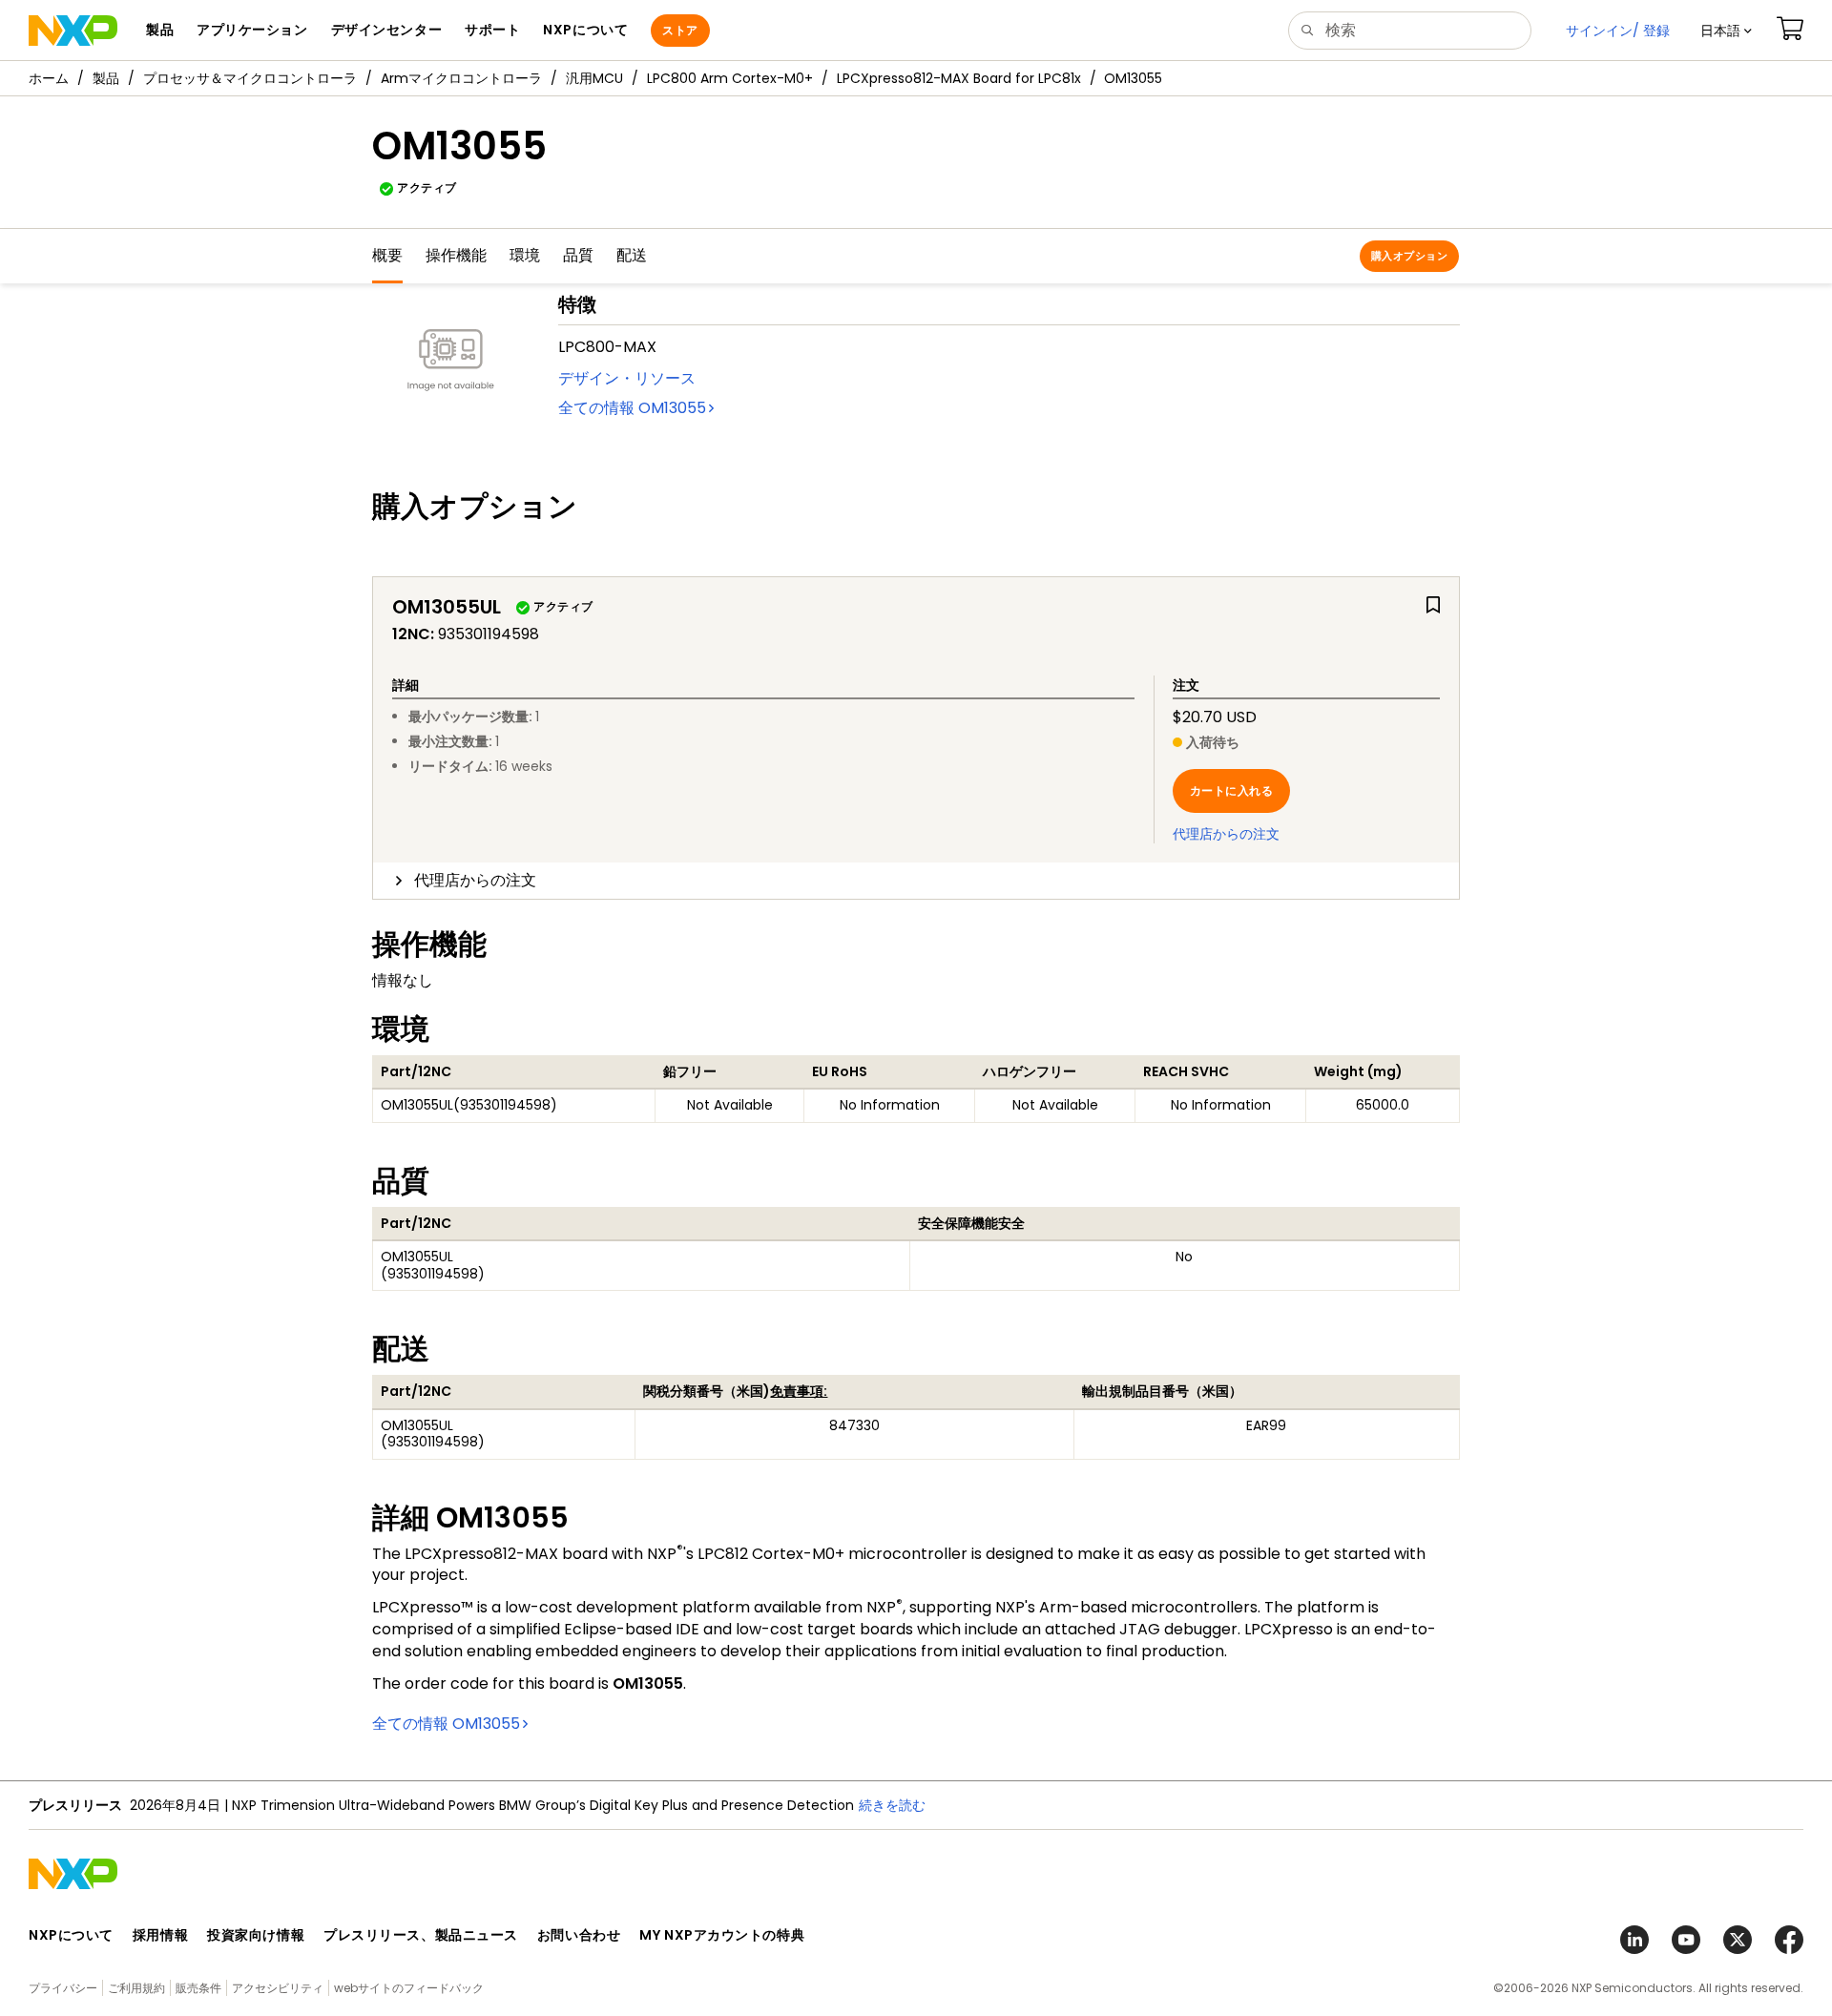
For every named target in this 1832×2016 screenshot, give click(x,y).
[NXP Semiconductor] (73, 31)
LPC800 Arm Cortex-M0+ (730, 78)
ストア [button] (680, 30)
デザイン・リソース (627, 378)
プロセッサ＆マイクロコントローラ (250, 78)
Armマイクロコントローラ (461, 78)
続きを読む (668, 1805)
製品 (106, 78)
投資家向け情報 (256, 1935)
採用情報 (160, 1935)
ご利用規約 (136, 1988)
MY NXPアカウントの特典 (722, 1935)
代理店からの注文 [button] (475, 880)
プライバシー (63, 1988)
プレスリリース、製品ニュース (421, 1935)
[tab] (916, 881)
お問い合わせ (579, 1935)
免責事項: (799, 1391)
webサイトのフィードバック (409, 1988)
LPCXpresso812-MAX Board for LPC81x (959, 78)
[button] (1726, 31)
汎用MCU (594, 78)
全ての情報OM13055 (632, 408)
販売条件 (198, 1988)
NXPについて (71, 1935)
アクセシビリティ (278, 1988)
